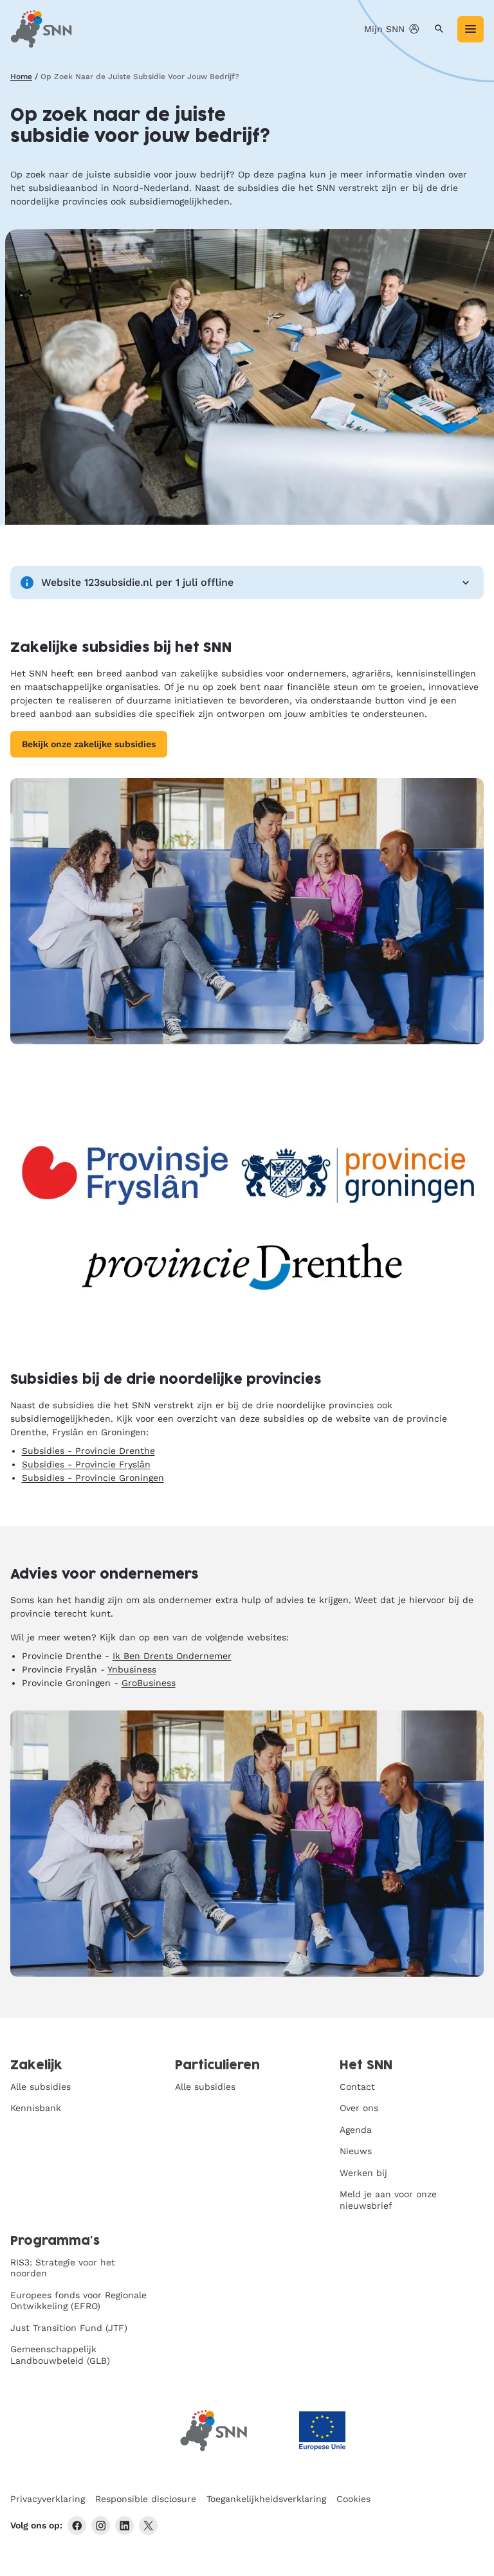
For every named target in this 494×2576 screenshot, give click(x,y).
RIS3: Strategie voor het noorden (63, 2268)
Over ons (359, 2108)
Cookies (353, 2499)
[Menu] (471, 29)
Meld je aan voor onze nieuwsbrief (388, 2200)
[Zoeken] (439, 29)
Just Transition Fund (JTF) (69, 2328)
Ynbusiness (132, 1669)
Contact (357, 2087)
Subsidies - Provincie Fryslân (86, 1464)
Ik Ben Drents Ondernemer (172, 1656)
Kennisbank (36, 2108)
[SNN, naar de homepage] (41, 29)
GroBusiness (149, 1683)
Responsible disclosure (146, 2499)
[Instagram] (101, 2526)
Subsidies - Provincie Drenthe (88, 1451)
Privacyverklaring (48, 2499)
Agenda (356, 2130)
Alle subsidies (41, 2087)
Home (21, 77)
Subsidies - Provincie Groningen (93, 1478)
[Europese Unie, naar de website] (322, 2431)
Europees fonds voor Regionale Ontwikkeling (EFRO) (78, 2301)
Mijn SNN (384, 29)
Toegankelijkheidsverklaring (266, 2499)
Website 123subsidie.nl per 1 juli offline (137, 582)
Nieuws (356, 2151)
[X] (148, 2526)
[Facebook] (77, 2526)
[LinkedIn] (124, 2526)
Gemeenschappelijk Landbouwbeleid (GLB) (60, 2355)
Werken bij (363, 2173)
